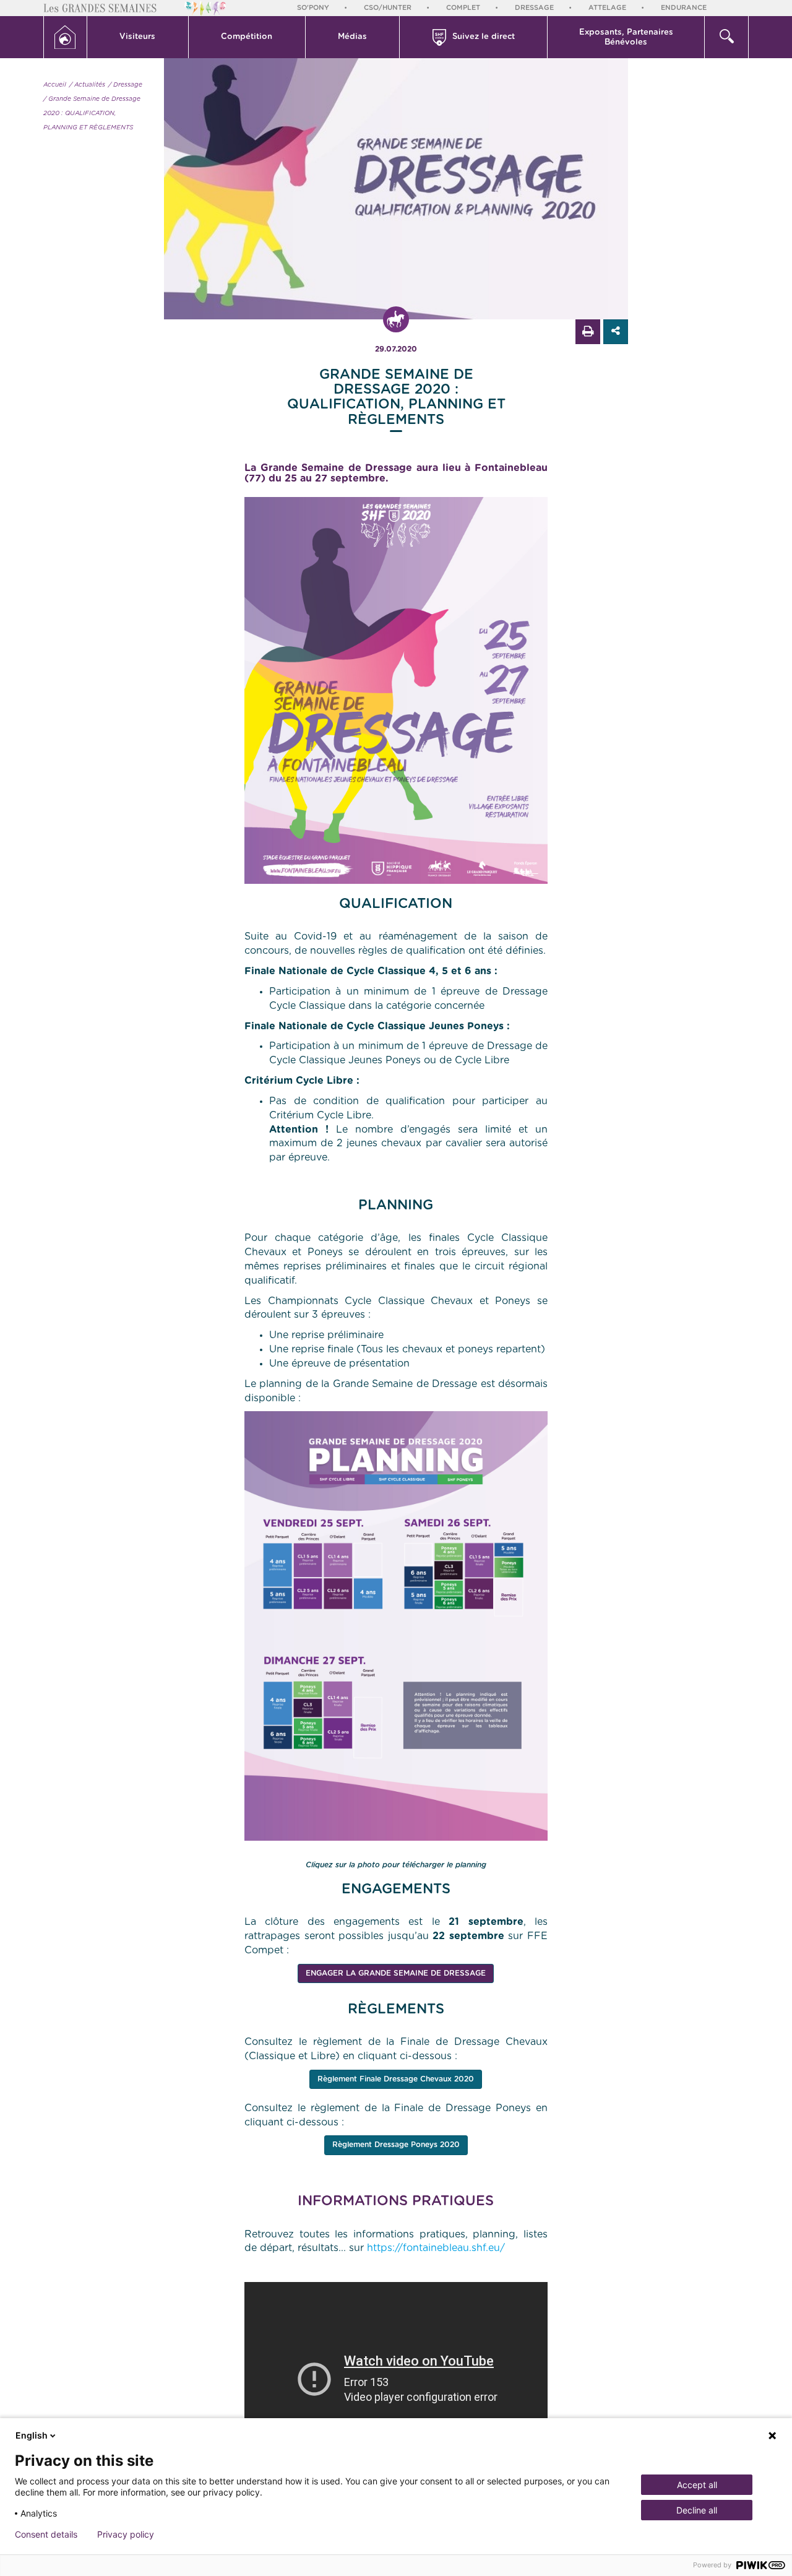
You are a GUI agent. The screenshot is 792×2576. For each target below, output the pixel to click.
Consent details (46, 2535)
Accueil (55, 85)
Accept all (697, 2485)
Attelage (607, 8)
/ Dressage (125, 85)
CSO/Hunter (388, 8)
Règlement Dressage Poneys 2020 (396, 2145)
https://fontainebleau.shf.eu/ (436, 2248)
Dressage (534, 8)
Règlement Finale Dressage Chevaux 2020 (396, 2079)
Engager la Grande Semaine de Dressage (396, 1973)
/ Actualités (87, 85)
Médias (352, 37)
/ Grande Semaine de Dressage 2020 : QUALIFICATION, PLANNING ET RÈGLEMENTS (92, 113)
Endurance (684, 8)
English (32, 2435)
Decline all (697, 2510)
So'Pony (313, 8)
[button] (138, 37)
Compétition (247, 37)
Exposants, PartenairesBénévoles (626, 37)
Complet (463, 8)
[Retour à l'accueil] (65, 37)
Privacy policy (126, 2535)
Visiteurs (137, 37)
